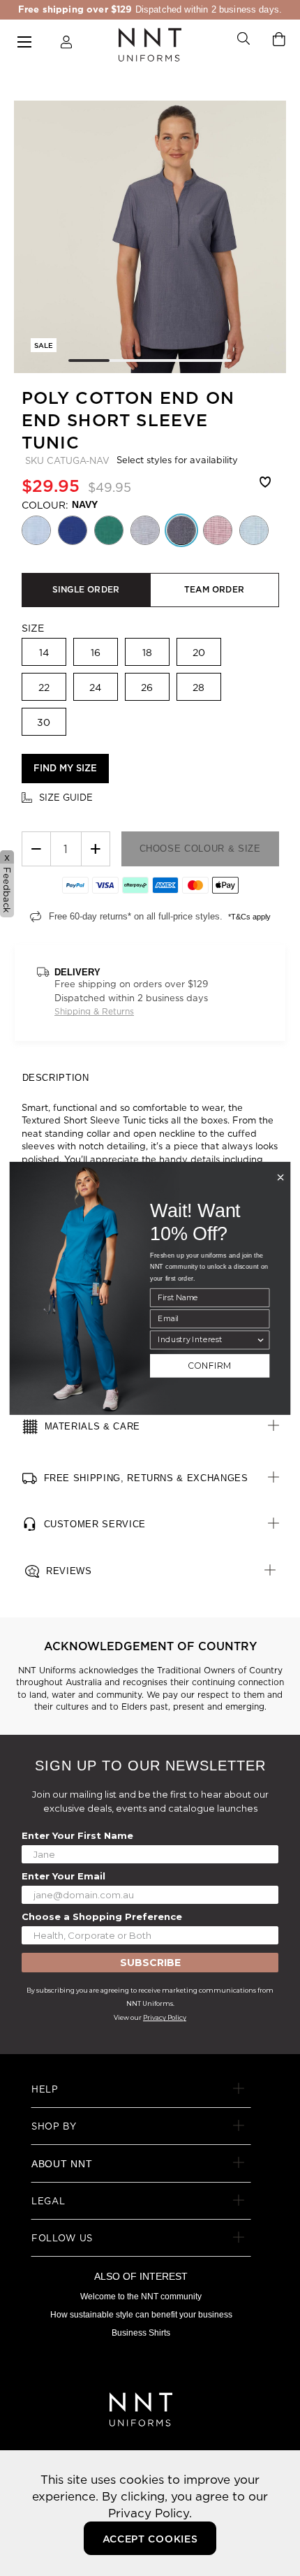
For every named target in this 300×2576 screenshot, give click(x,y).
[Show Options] (261, 1340)
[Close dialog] (280, 1177)
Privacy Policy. (150, 2513)
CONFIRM (210, 1366)
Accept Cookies (150, 2539)
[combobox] (207, 1340)
